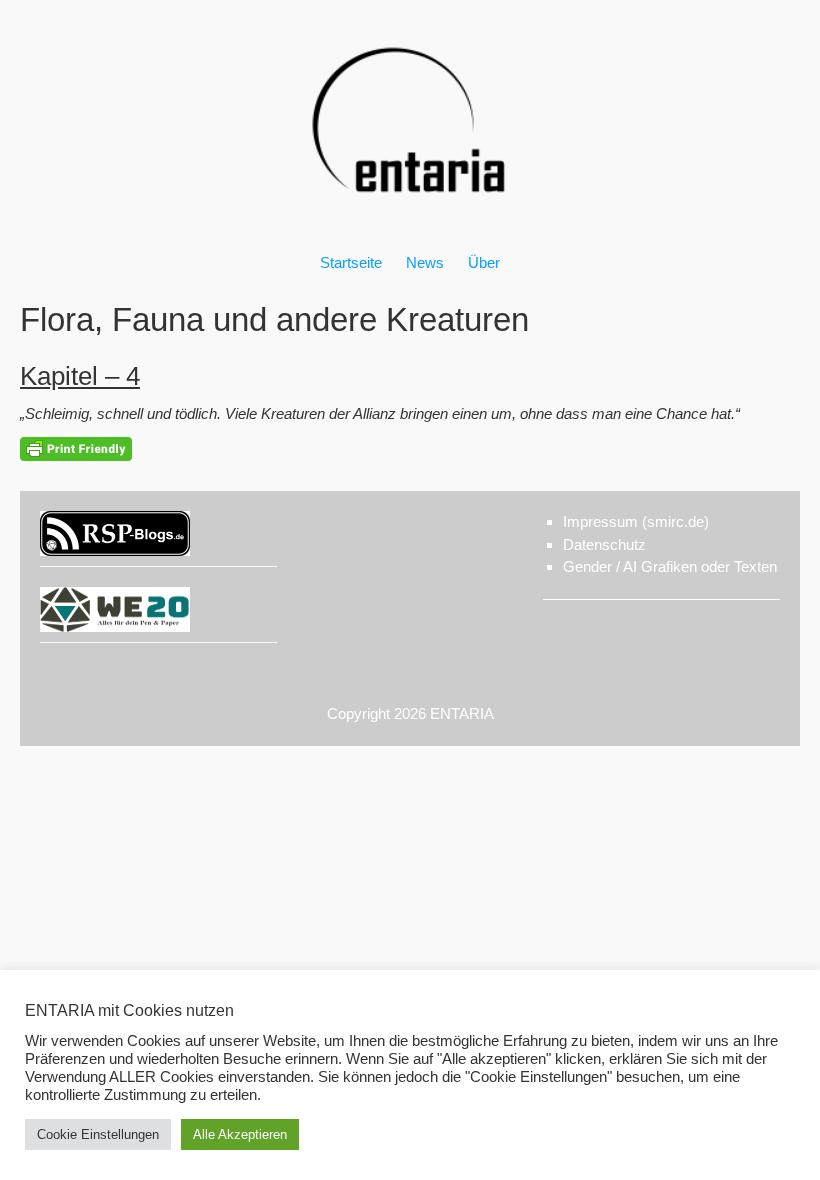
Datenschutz (604, 544)
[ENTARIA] (410, 214)
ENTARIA (462, 713)
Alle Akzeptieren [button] (240, 1134)
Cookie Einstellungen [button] (98, 1134)
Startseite (351, 262)
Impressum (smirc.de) (636, 521)
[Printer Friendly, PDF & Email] (76, 449)
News (425, 262)
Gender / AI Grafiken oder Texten (670, 566)
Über (484, 262)
